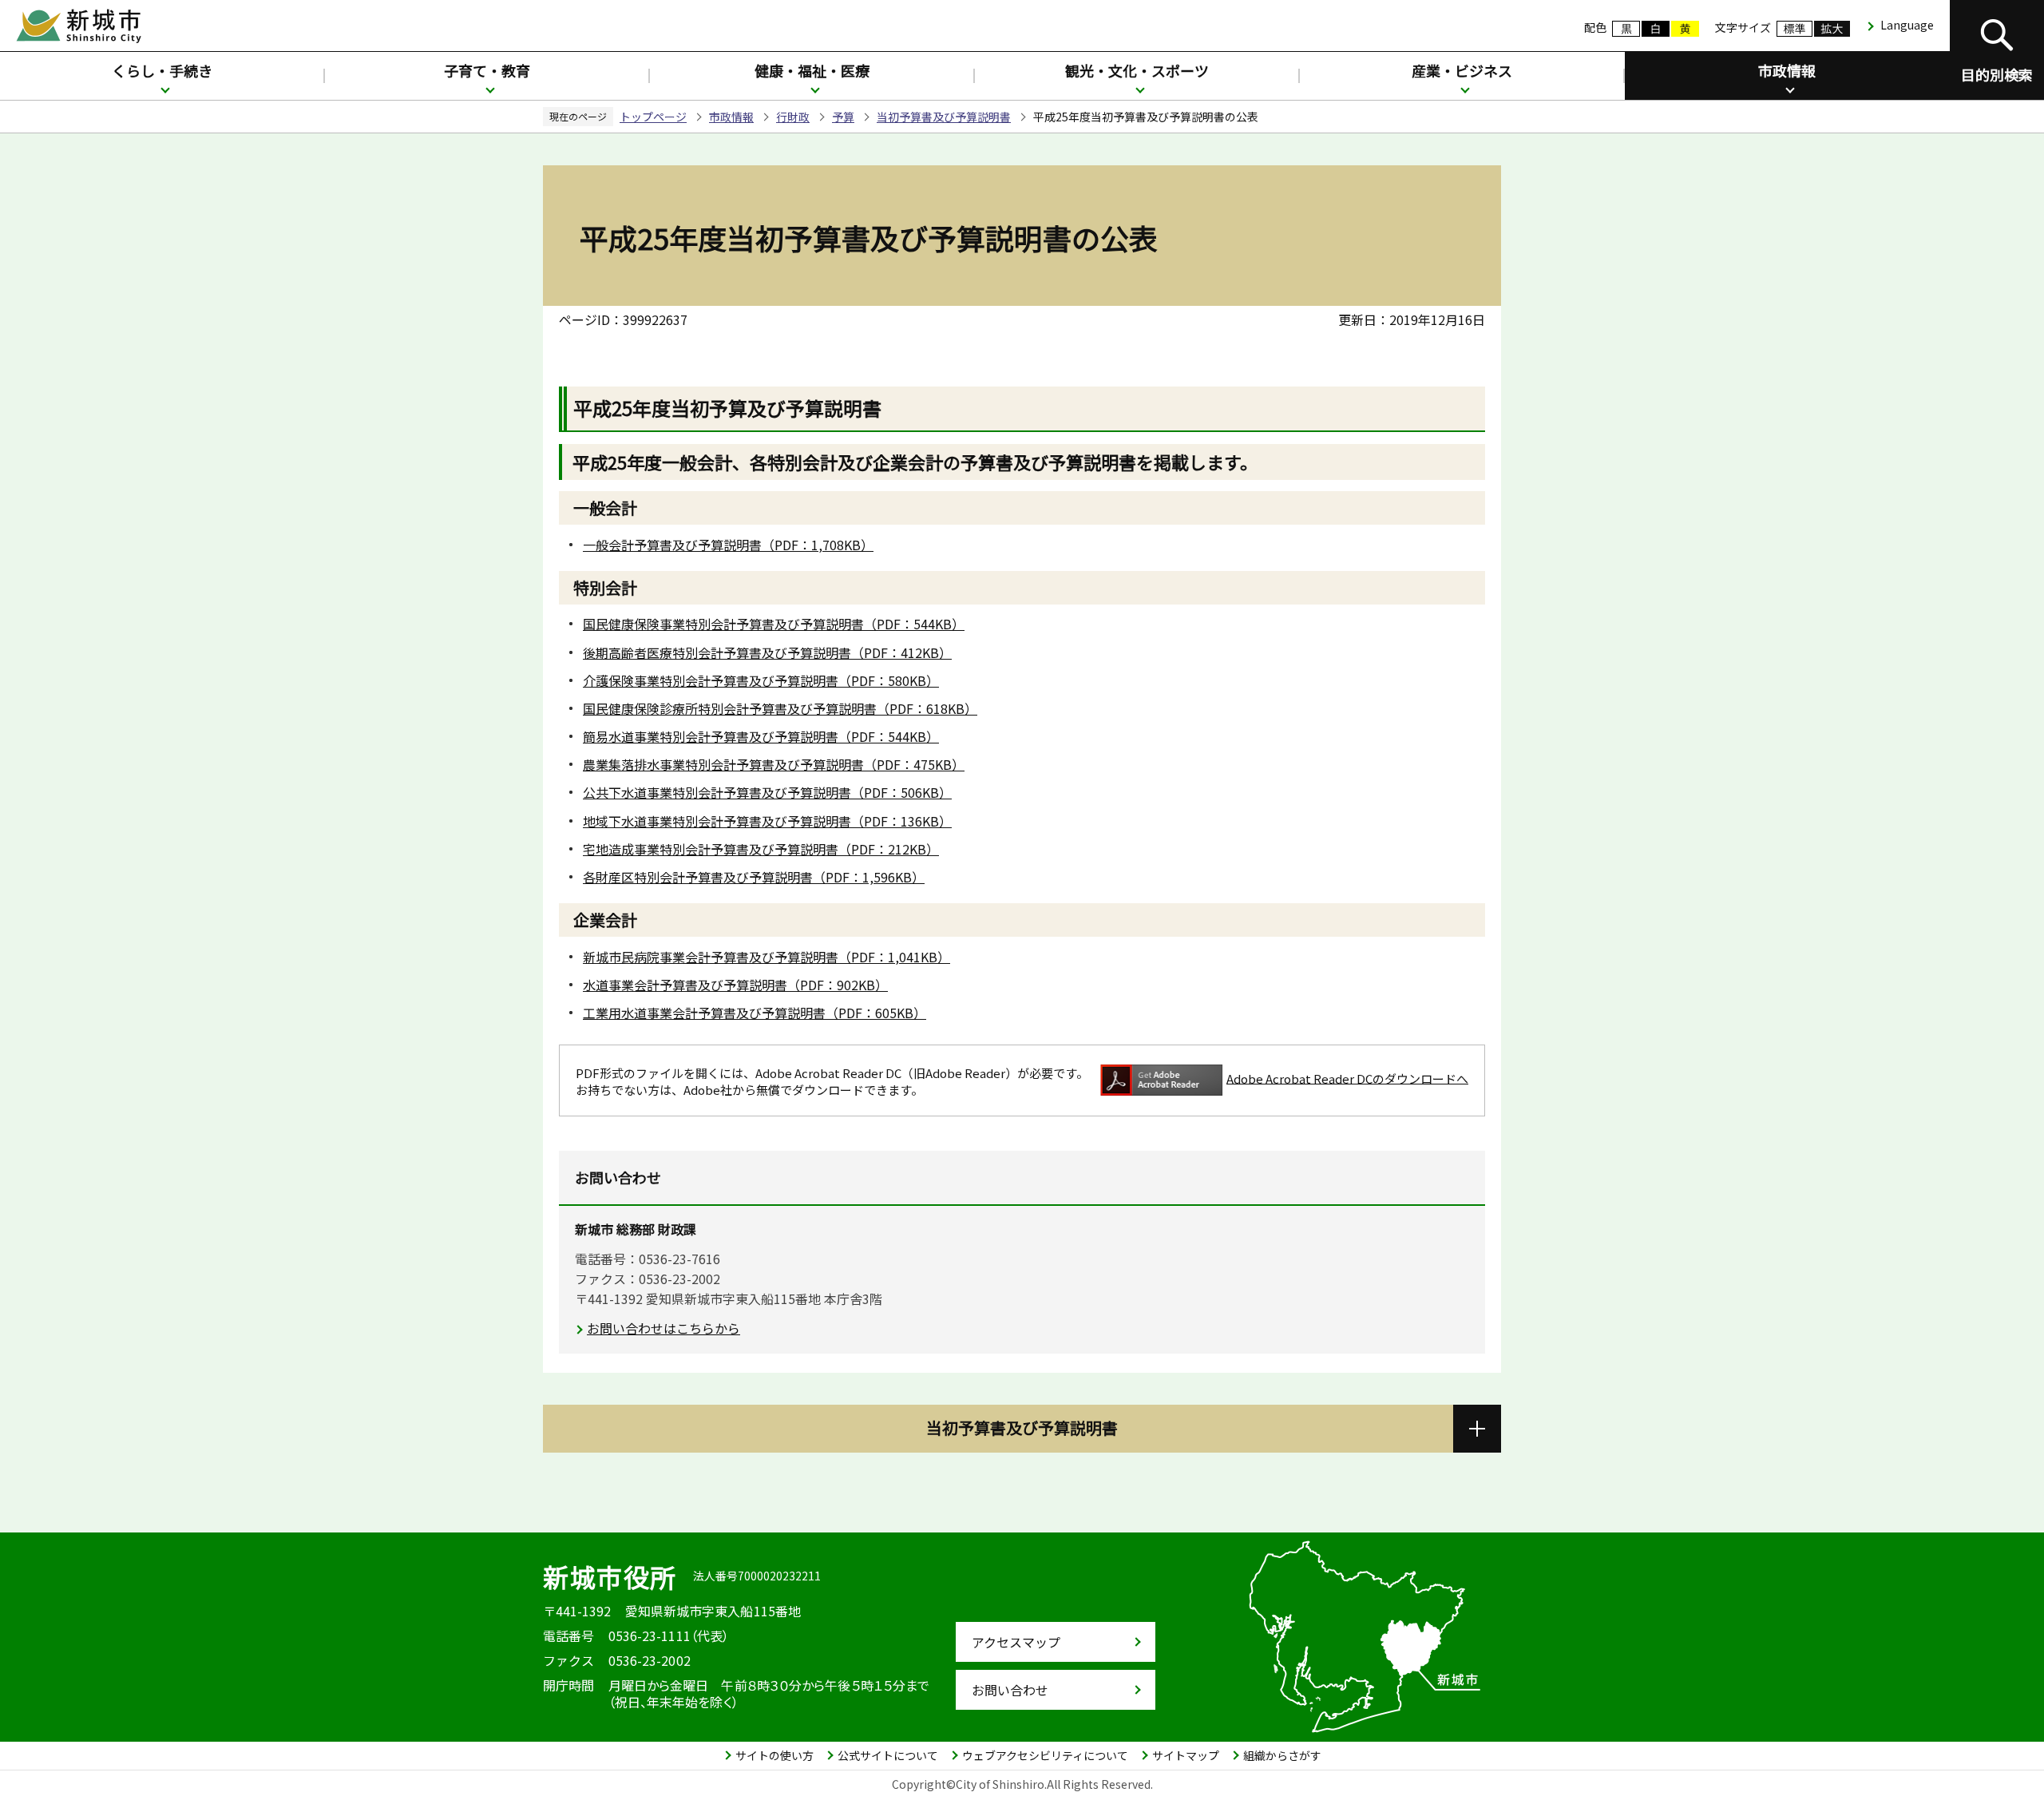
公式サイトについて (888, 1755)
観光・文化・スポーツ (1137, 70)
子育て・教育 (487, 70)
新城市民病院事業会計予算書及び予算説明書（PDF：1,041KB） (766, 957)
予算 (843, 117)
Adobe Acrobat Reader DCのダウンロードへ (1347, 1078)
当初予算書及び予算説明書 (944, 117)
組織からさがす (1282, 1755)
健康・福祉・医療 (812, 70)
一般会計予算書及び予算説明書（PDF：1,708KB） (728, 545)
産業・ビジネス (1462, 70)
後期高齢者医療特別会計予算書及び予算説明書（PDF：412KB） (767, 652)
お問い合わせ (1010, 1690)
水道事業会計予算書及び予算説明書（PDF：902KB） (735, 985)
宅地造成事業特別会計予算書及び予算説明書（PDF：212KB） (761, 849)
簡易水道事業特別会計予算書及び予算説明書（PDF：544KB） (761, 736)
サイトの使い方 (774, 1755)
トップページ (653, 117)
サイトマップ (1186, 1755)
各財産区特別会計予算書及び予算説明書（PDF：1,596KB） (754, 877)
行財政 (793, 117)
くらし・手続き (162, 70)
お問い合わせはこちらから (664, 1328)
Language (1907, 25)
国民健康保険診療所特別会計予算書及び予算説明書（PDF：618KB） (780, 708)
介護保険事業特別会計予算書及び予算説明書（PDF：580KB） (761, 680)
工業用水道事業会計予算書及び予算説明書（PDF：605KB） (755, 1013)
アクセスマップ (1016, 1642)
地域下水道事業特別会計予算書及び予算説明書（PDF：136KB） (767, 821)
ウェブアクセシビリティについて (1045, 1755)
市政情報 (1787, 70)
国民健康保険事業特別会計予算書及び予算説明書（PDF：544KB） (774, 624)
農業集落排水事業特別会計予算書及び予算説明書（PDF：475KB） (774, 764)
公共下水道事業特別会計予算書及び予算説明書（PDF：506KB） (767, 792)
